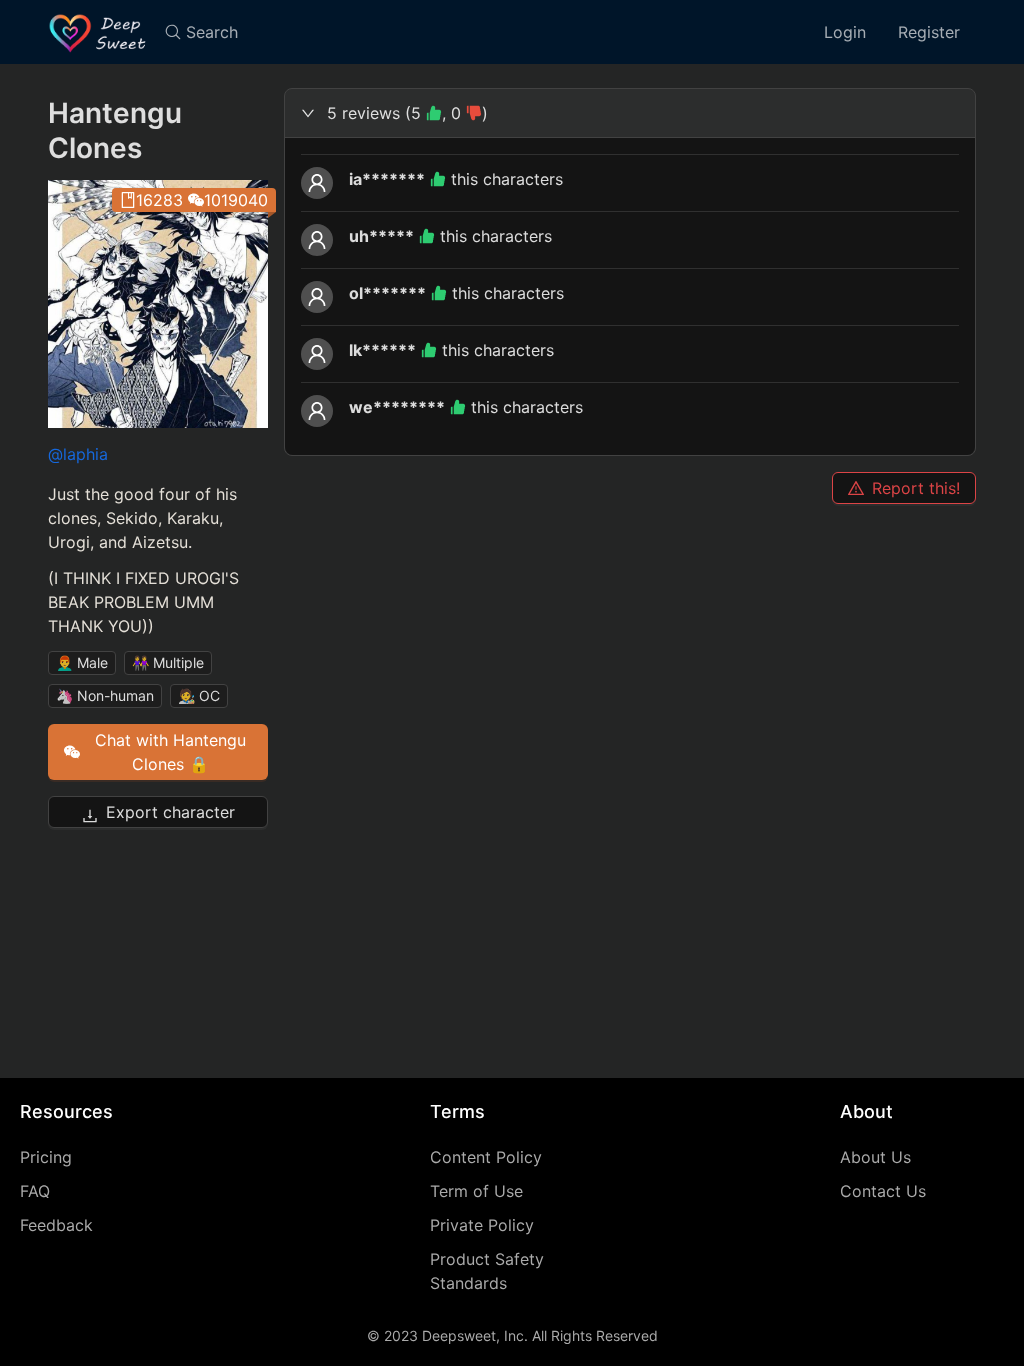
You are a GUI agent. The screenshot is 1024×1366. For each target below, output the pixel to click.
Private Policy (482, 1225)
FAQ (35, 1191)
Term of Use (476, 1191)
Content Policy (486, 1157)
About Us (875, 1157)
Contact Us (883, 1191)
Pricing (46, 1157)
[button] (630, 113)
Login (845, 32)
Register (929, 32)
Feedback (56, 1225)
